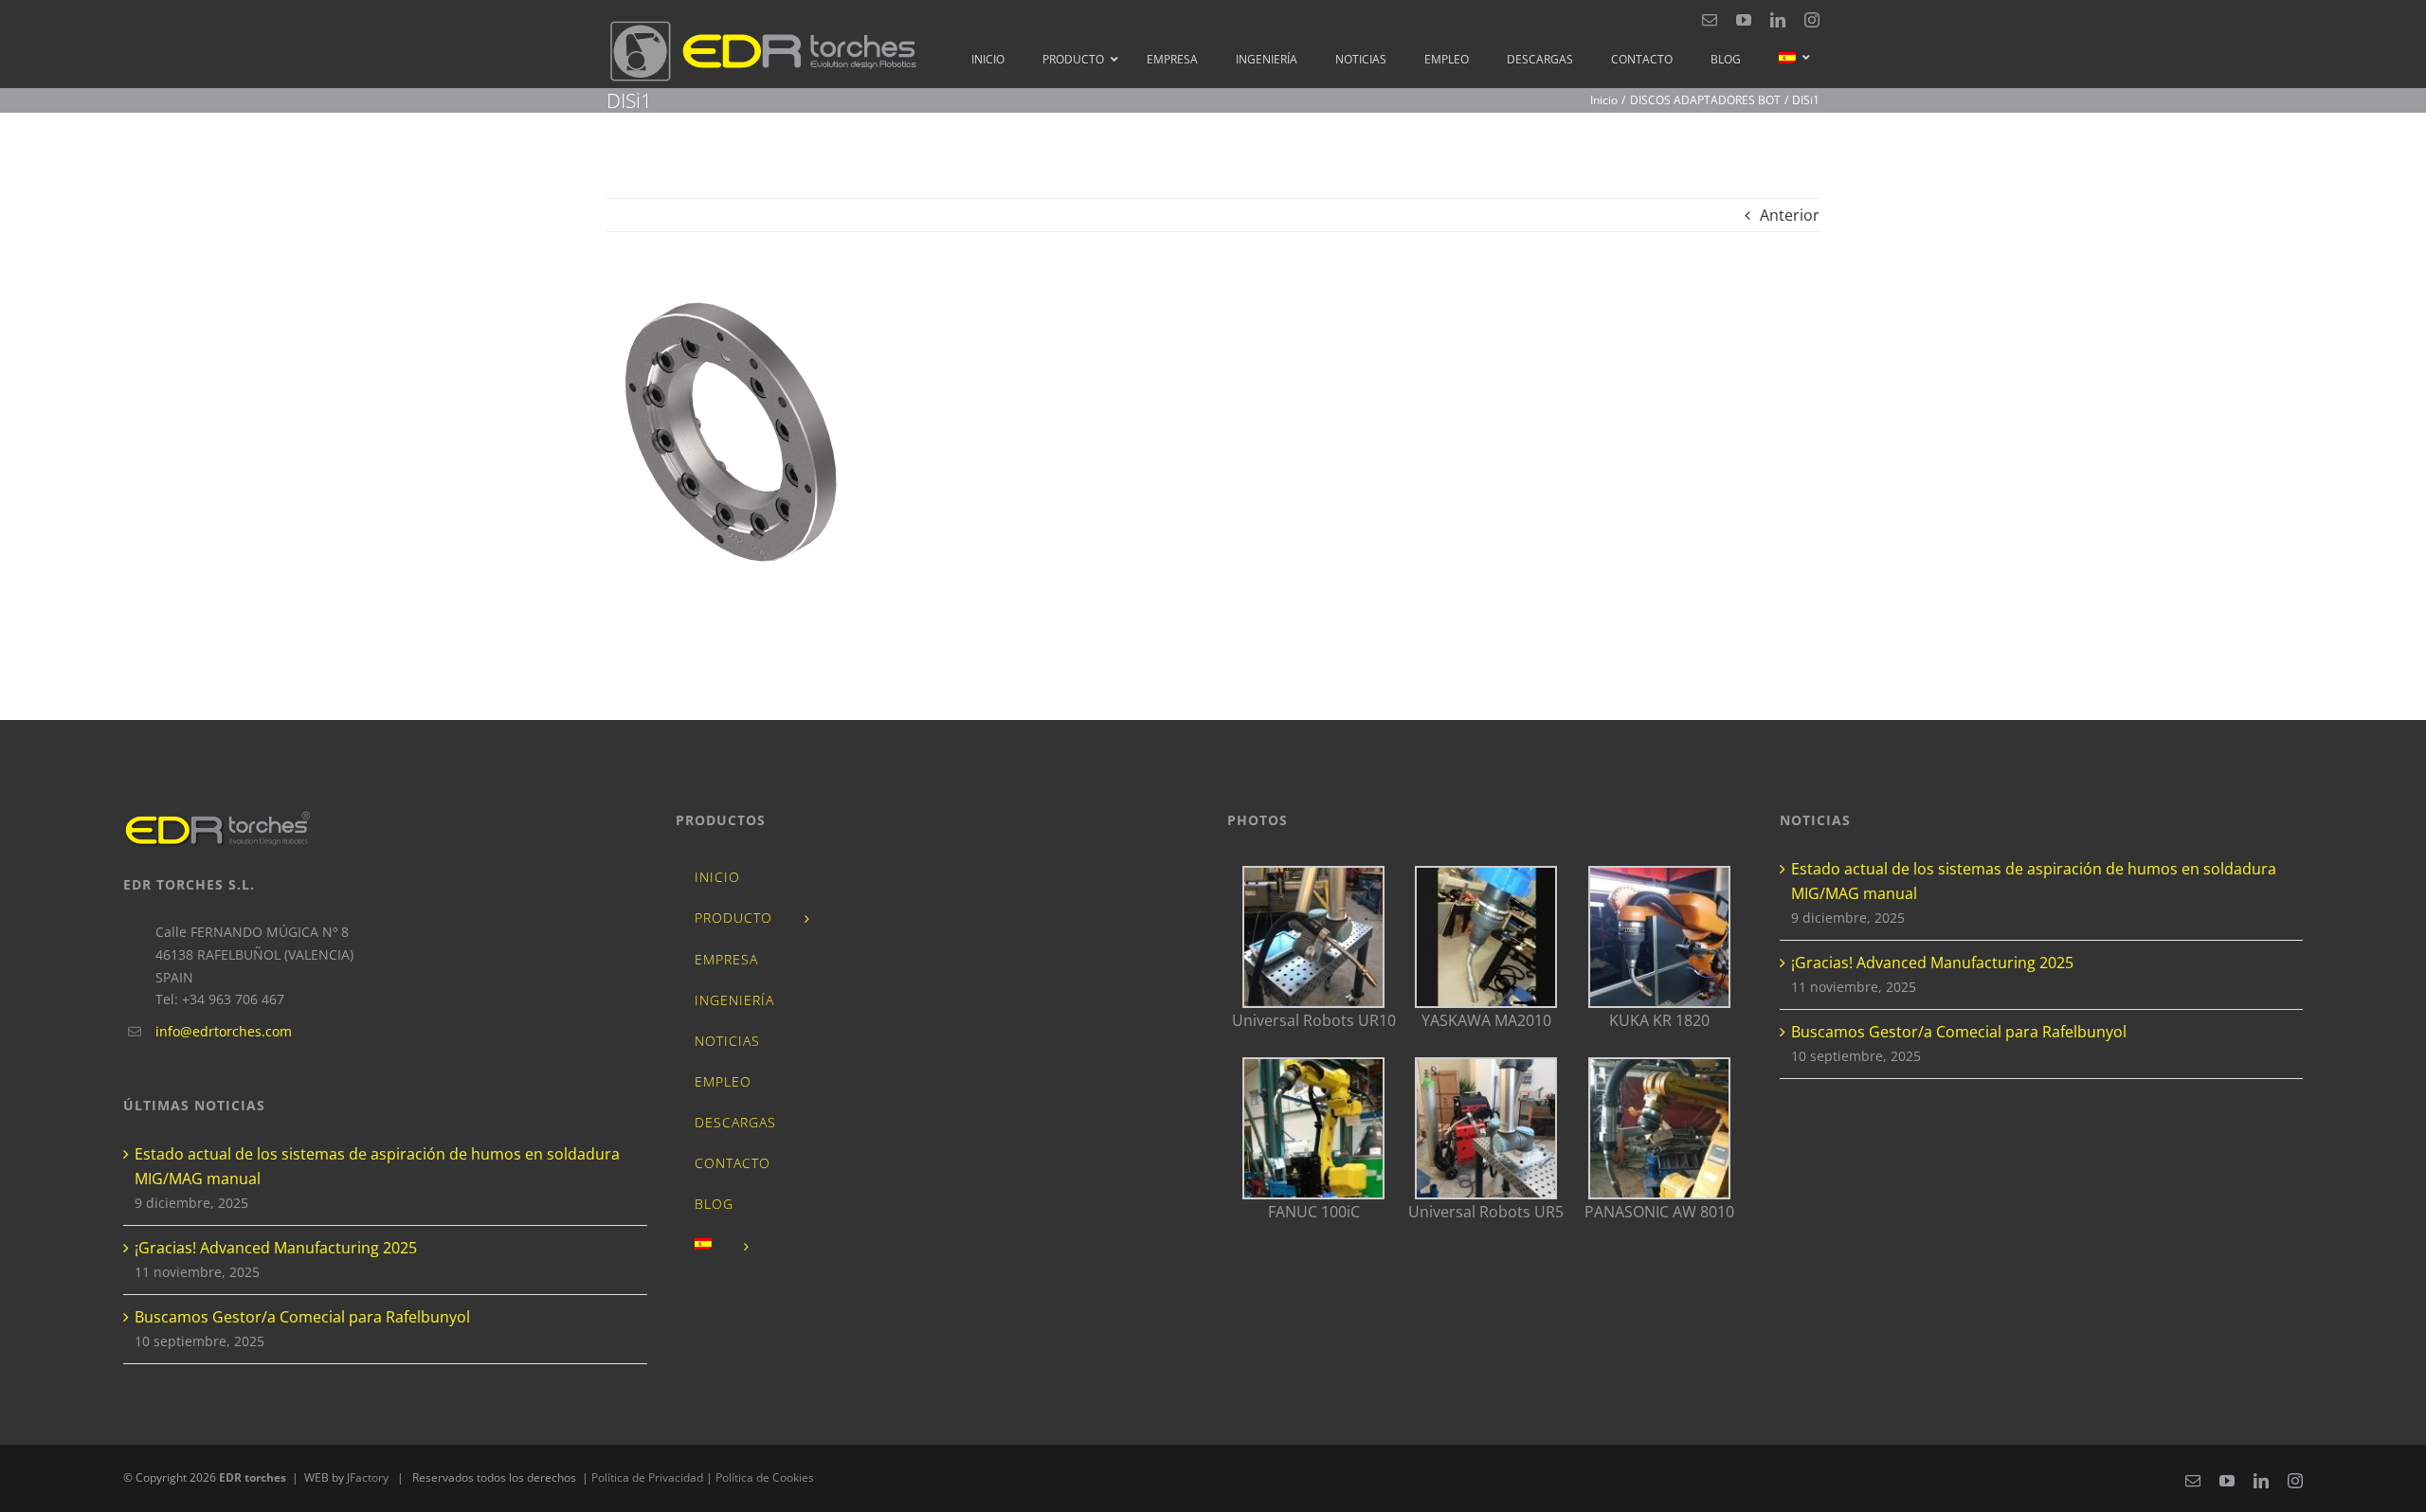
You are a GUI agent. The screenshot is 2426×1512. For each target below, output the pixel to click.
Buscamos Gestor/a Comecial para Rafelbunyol (302, 1317)
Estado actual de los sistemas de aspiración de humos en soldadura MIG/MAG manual (377, 1166)
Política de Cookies (765, 1477)
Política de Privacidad (649, 1477)
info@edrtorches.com (224, 1031)
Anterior (1790, 215)
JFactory (368, 1477)
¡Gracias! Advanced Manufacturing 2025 (276, 1248)
